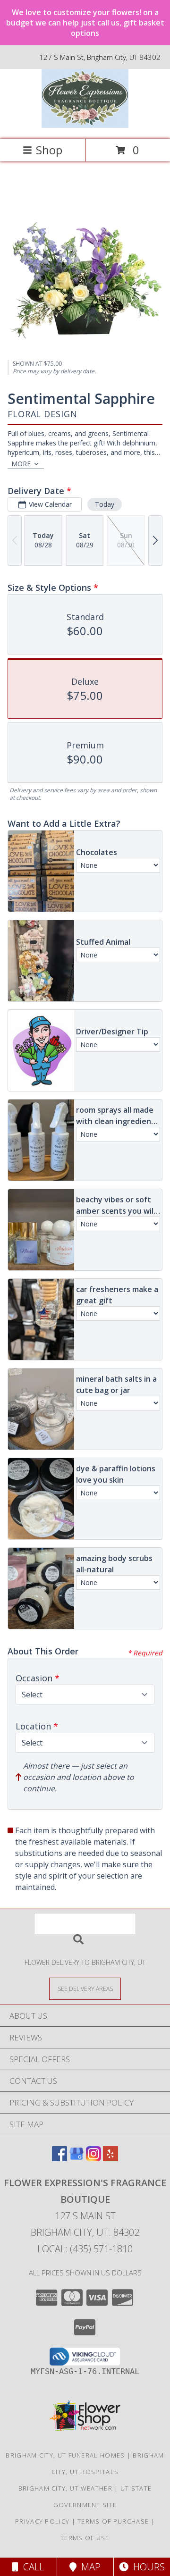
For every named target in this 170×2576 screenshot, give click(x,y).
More (21, 464)
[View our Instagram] (93, 2158)
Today (105, 504)
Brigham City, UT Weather (65, 2488)
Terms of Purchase (113, 2521)
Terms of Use (85, 2538)
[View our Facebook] (59, 2158)
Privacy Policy (42, 2521)
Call (31, 2567)
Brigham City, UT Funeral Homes (65, 2455)
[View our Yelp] (110, 2158)
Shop (49, 150)
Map (89, 2567)
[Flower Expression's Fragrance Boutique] (85, 125)
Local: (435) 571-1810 (85, 2249)
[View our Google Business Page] (76, 2158)
